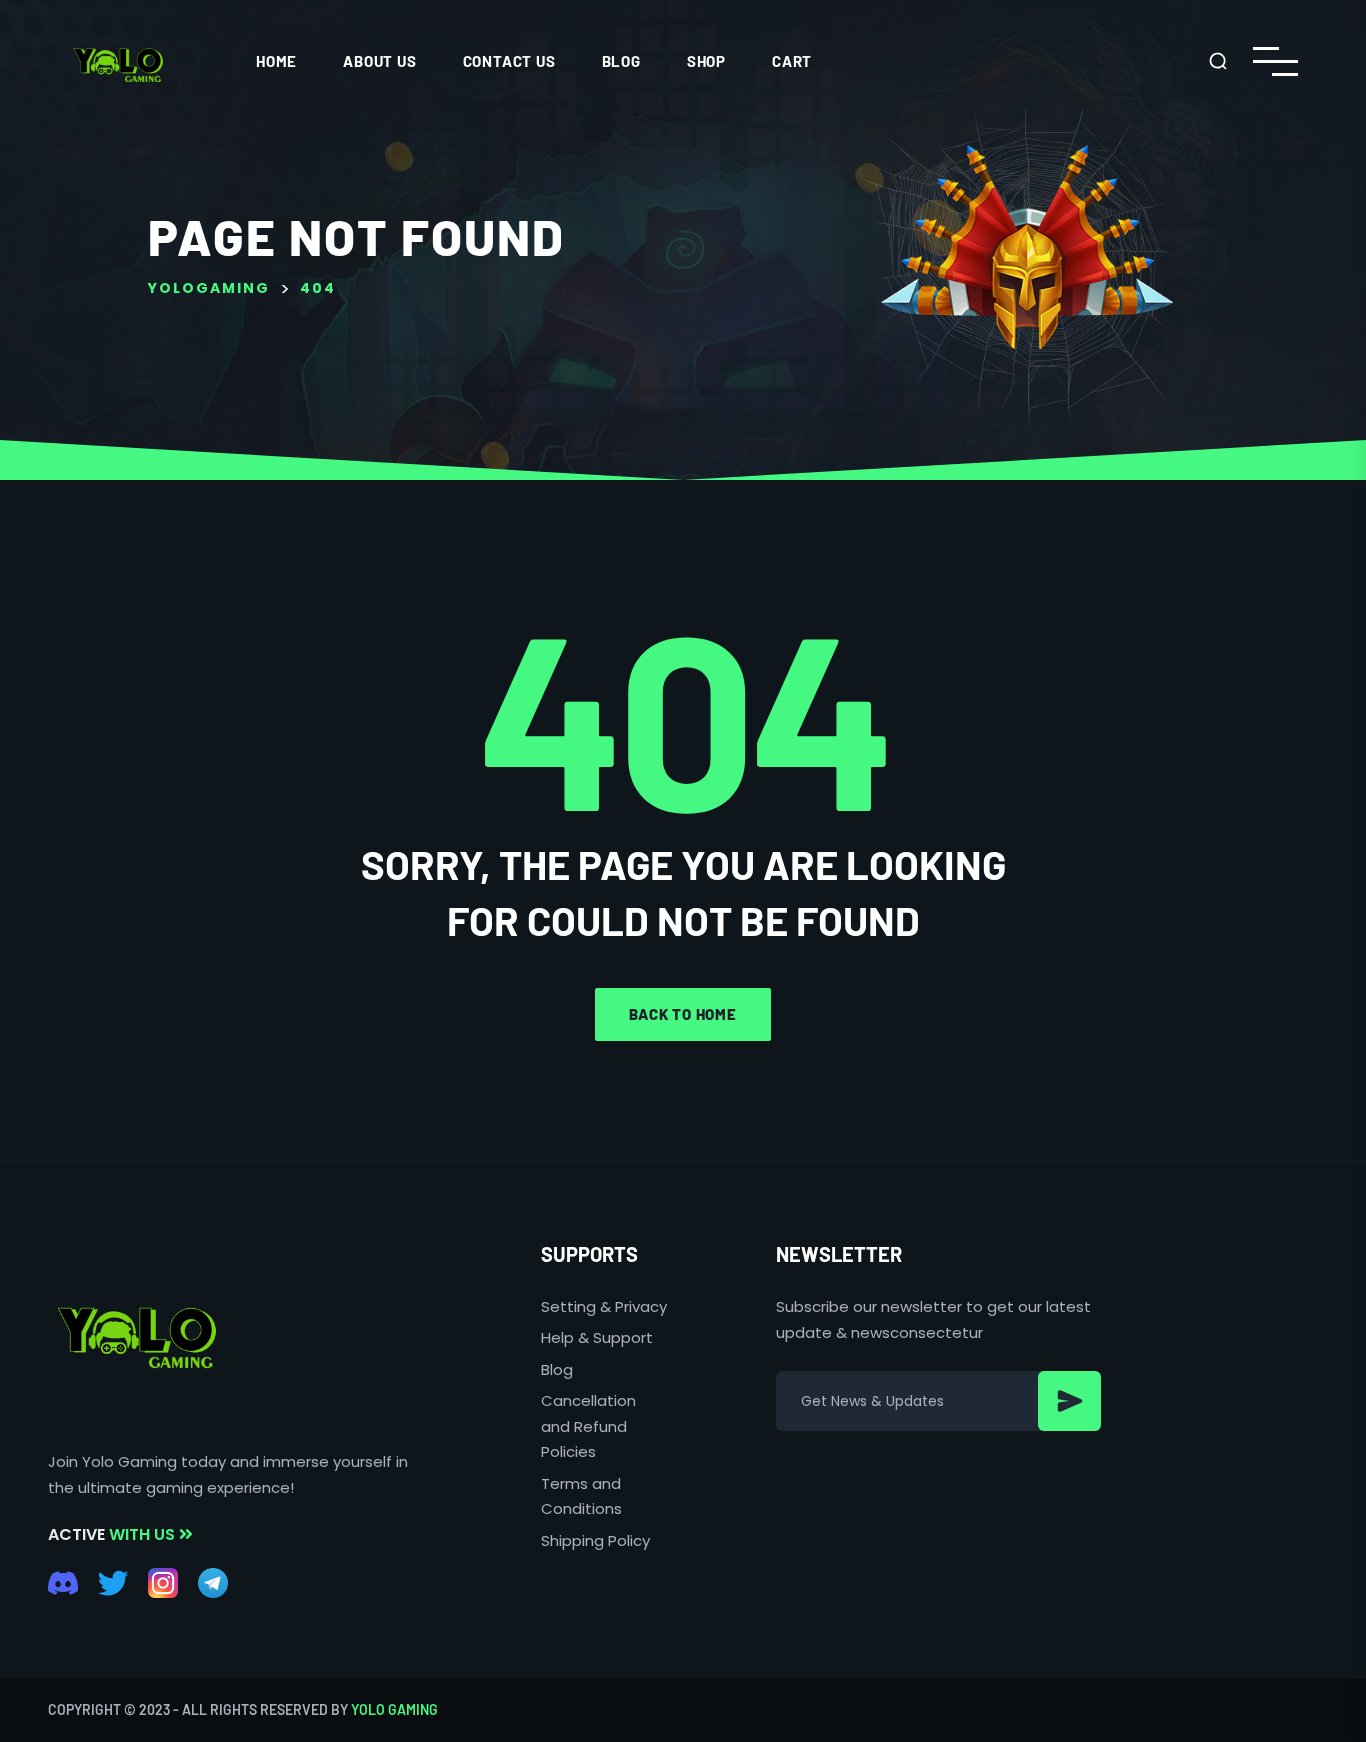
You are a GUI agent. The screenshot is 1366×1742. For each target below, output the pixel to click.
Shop (706, 61)
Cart (792, 61)
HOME (276, 61)
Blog (621, 61)
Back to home (683, 1014)
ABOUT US (379, 61)
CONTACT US (509, 61)
